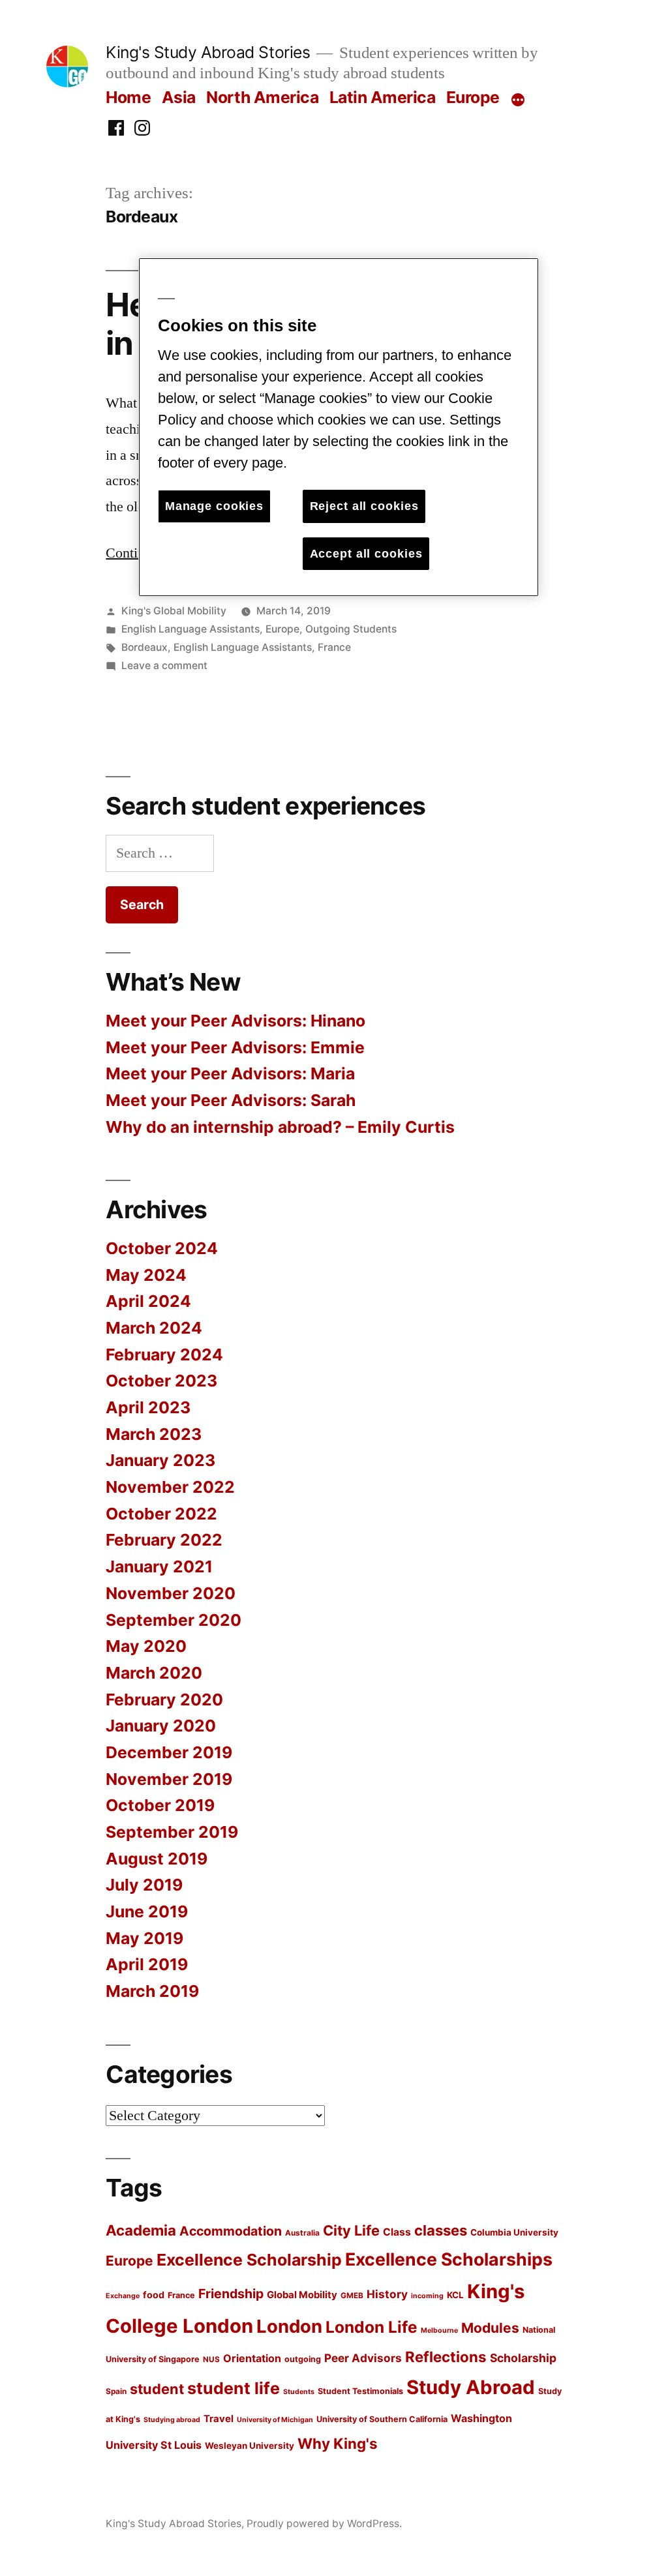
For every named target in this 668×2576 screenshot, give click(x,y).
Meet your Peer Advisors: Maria (230, 1073)
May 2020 (146, 1646)
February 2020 (164, 1700)
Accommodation (231, 2231)
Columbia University (514, 2232)
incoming (427, 2296)
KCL (455, 2295)
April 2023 (148, 1407)
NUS (211, 2359)
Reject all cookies (364, 506)
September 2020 (174, 1620)
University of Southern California (382, 2419)
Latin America (383, 97)
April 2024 (148, 1301)
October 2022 (161, 1514)
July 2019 (144, 1885)
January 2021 (159, 1566)
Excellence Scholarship (249, 2260)
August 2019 (157, 1859)
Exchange (123, 2296)
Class (397, 2232)
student (157, 2389)
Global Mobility (302, 2295)
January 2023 (160, 1460)
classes (441, 2230)
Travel (219, 2419)
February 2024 (164, 1355)
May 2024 (146, 1275)
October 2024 (162, 1248)
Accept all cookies (366, 554)
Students (299, 2392)
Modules (490, 2328)
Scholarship (523, 2358)
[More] (518, 100)
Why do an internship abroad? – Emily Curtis (280, 1127)
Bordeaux (144, 647)
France (334, 647)
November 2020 (171, 1593)
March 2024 (154, 1328)
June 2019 (147, 1911)
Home (128, 97)
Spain (116, 2391)
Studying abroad (172, 2420)
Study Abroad (471, 2387)
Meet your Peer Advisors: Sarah (231, 1100)
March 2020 (154, 1673)
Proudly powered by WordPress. (324, 2524)
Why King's (338, 2443)
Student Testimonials (360, 2391)
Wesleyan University (250, 2446)
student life (234, 2388)
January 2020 (161, 1726)
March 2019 (152, 1991)
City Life (351, 2230)
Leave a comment (164, 666)
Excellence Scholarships (449, 2259)
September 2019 (172, 1832)
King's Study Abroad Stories (208, 52)
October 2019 (160, 1805)
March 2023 (154, 1434)
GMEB (352, 2296)
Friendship (231, 2294)
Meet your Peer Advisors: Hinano (235, 1021)
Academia (141, 2230)
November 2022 (170, 1487)
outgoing (303, 2359)
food (154, 2295)
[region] (339, 427)
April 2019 (147, 1964)
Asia (179, 97)
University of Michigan (275, 2420)
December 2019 (169, 1752)
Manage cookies (214, 506)
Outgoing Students (351, 629)
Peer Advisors (363, 2358)
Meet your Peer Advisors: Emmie (235, 1047)
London (289, 2326)
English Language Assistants (190, 629)
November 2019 (169, 1779)
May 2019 (144, 1938)
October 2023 (161, 1381)
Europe (473, 97)
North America (262, 97)
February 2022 (164, 1540)
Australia (302, 2233)
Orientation (252, 2358)
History (387, 2294)
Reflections (446, 2357)
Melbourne (439, 2330)
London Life (372, 2327)
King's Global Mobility (174, 611)
